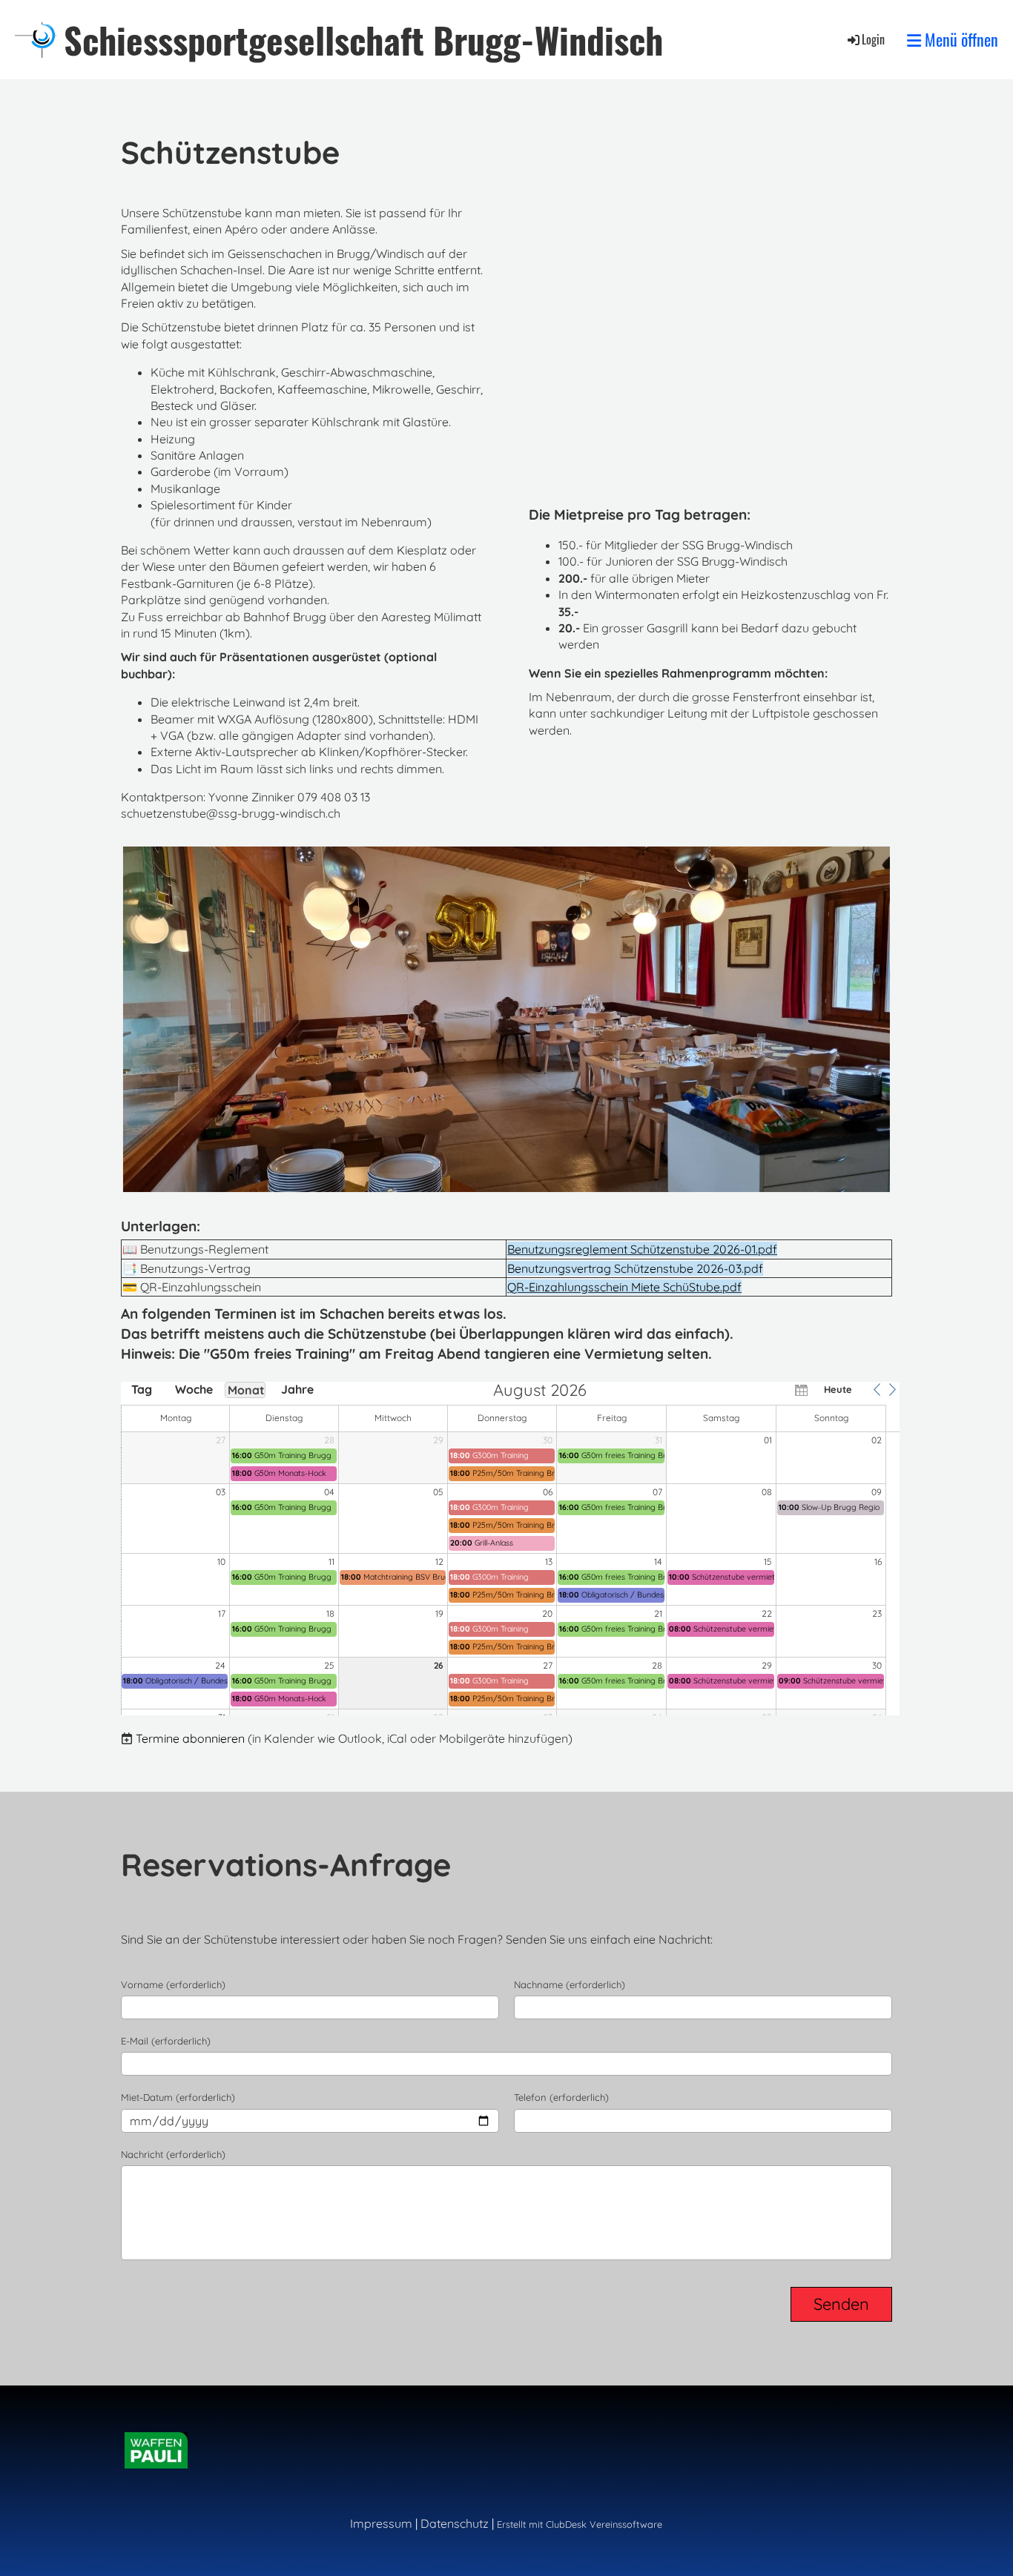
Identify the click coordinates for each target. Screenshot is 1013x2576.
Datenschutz (455, 2523)
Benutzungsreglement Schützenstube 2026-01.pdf (642, 1249)
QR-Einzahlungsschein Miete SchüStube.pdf (624, 1287)
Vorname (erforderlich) (173, 1984)
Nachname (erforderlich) (570, 1984)
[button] (877, 1389)
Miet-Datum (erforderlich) (178, 2097)
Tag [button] (142, 1389)
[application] (510, 1549)
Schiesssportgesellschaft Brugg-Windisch (363, 40)
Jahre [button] (297, 1389)
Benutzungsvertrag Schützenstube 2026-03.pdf (635, 1268)
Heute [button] (838, 1389)
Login (873, 39)
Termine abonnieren (190, 1738)
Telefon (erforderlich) (561, 2097)
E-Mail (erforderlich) (166, 2041)
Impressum (381, 2523)
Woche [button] (194, 1389)
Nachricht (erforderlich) (173, 2154)
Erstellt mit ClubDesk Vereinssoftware (580, 2524)
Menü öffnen (960, 40)
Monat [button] (246, 1390)
